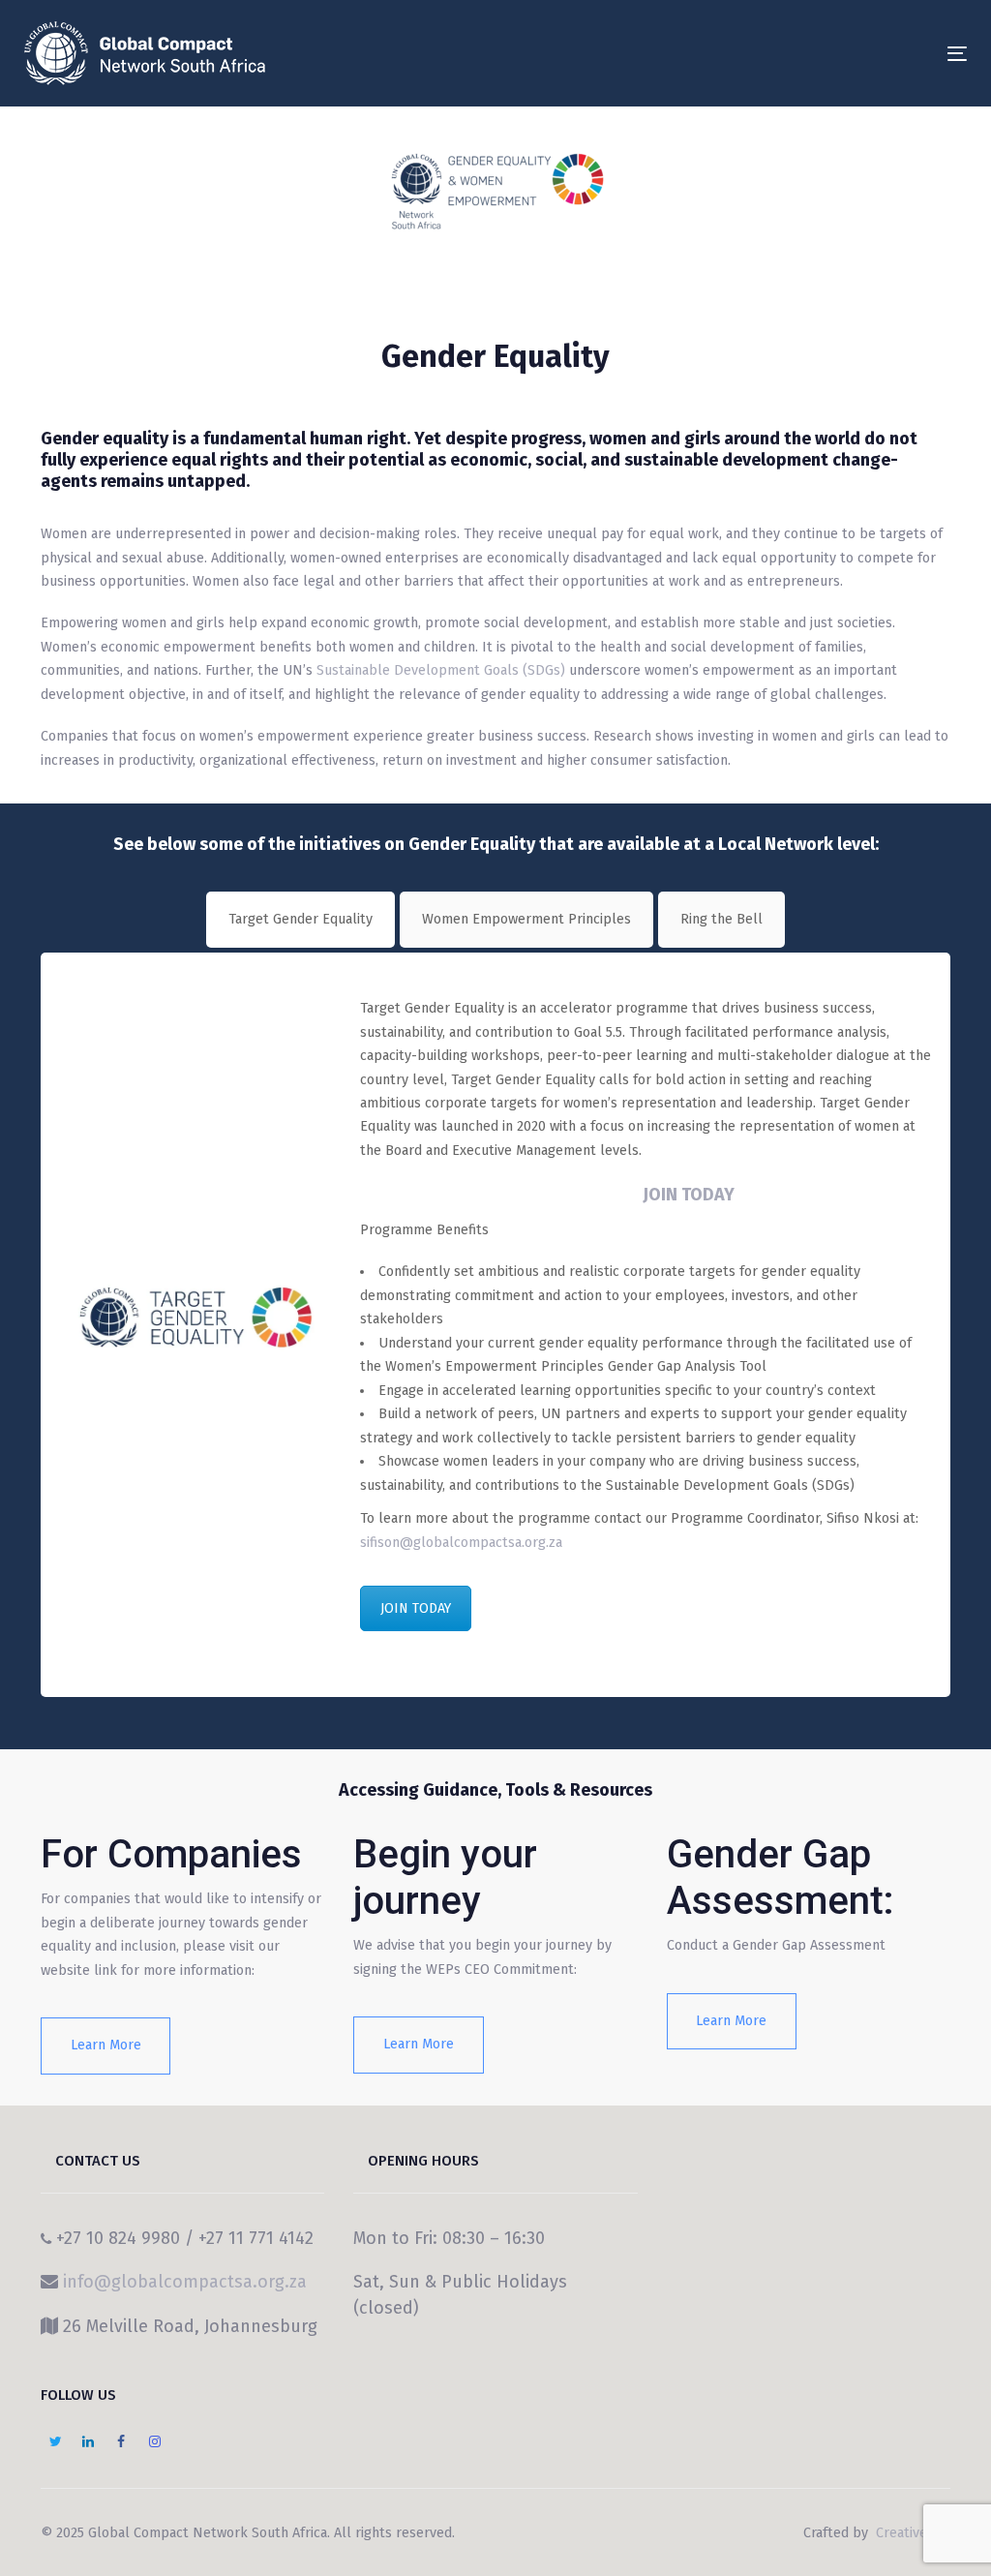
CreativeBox (911, 2533)
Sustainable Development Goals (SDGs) (441, 670)
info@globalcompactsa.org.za (185, 2282)
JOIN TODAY (689, 1195)
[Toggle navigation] (810, 54)
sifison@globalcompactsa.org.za (461, 1543)
